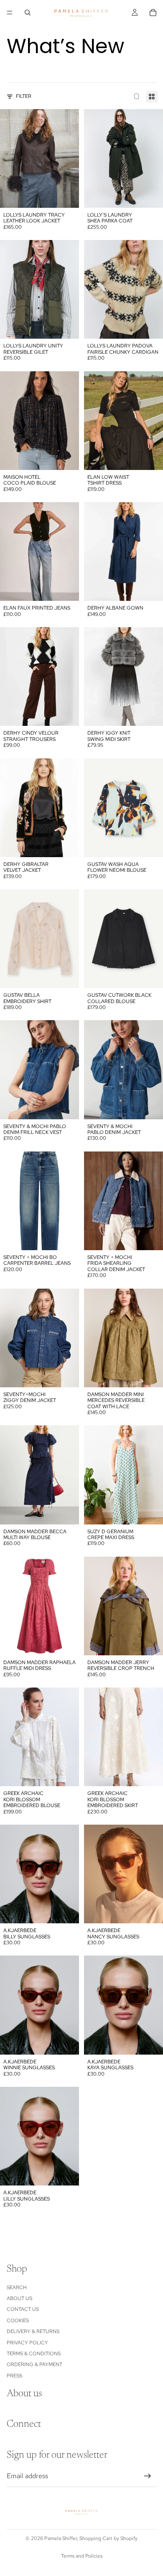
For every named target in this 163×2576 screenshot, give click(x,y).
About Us (19, 2298)
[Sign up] (148, 2476)
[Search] (28, 13)
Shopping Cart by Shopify (108, 2538)
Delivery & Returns (33, 2331)
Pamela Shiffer (61, 2538)
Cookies (18, 2321)
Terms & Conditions (34, 2354)
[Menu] (10, 13)
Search (17, 2288)
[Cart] (153, 13)
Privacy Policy (27, 2343)
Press (14, 2376)
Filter (24, 96)
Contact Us (23, 2310)
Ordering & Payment (34, 2365)
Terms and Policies (82, 2556)
